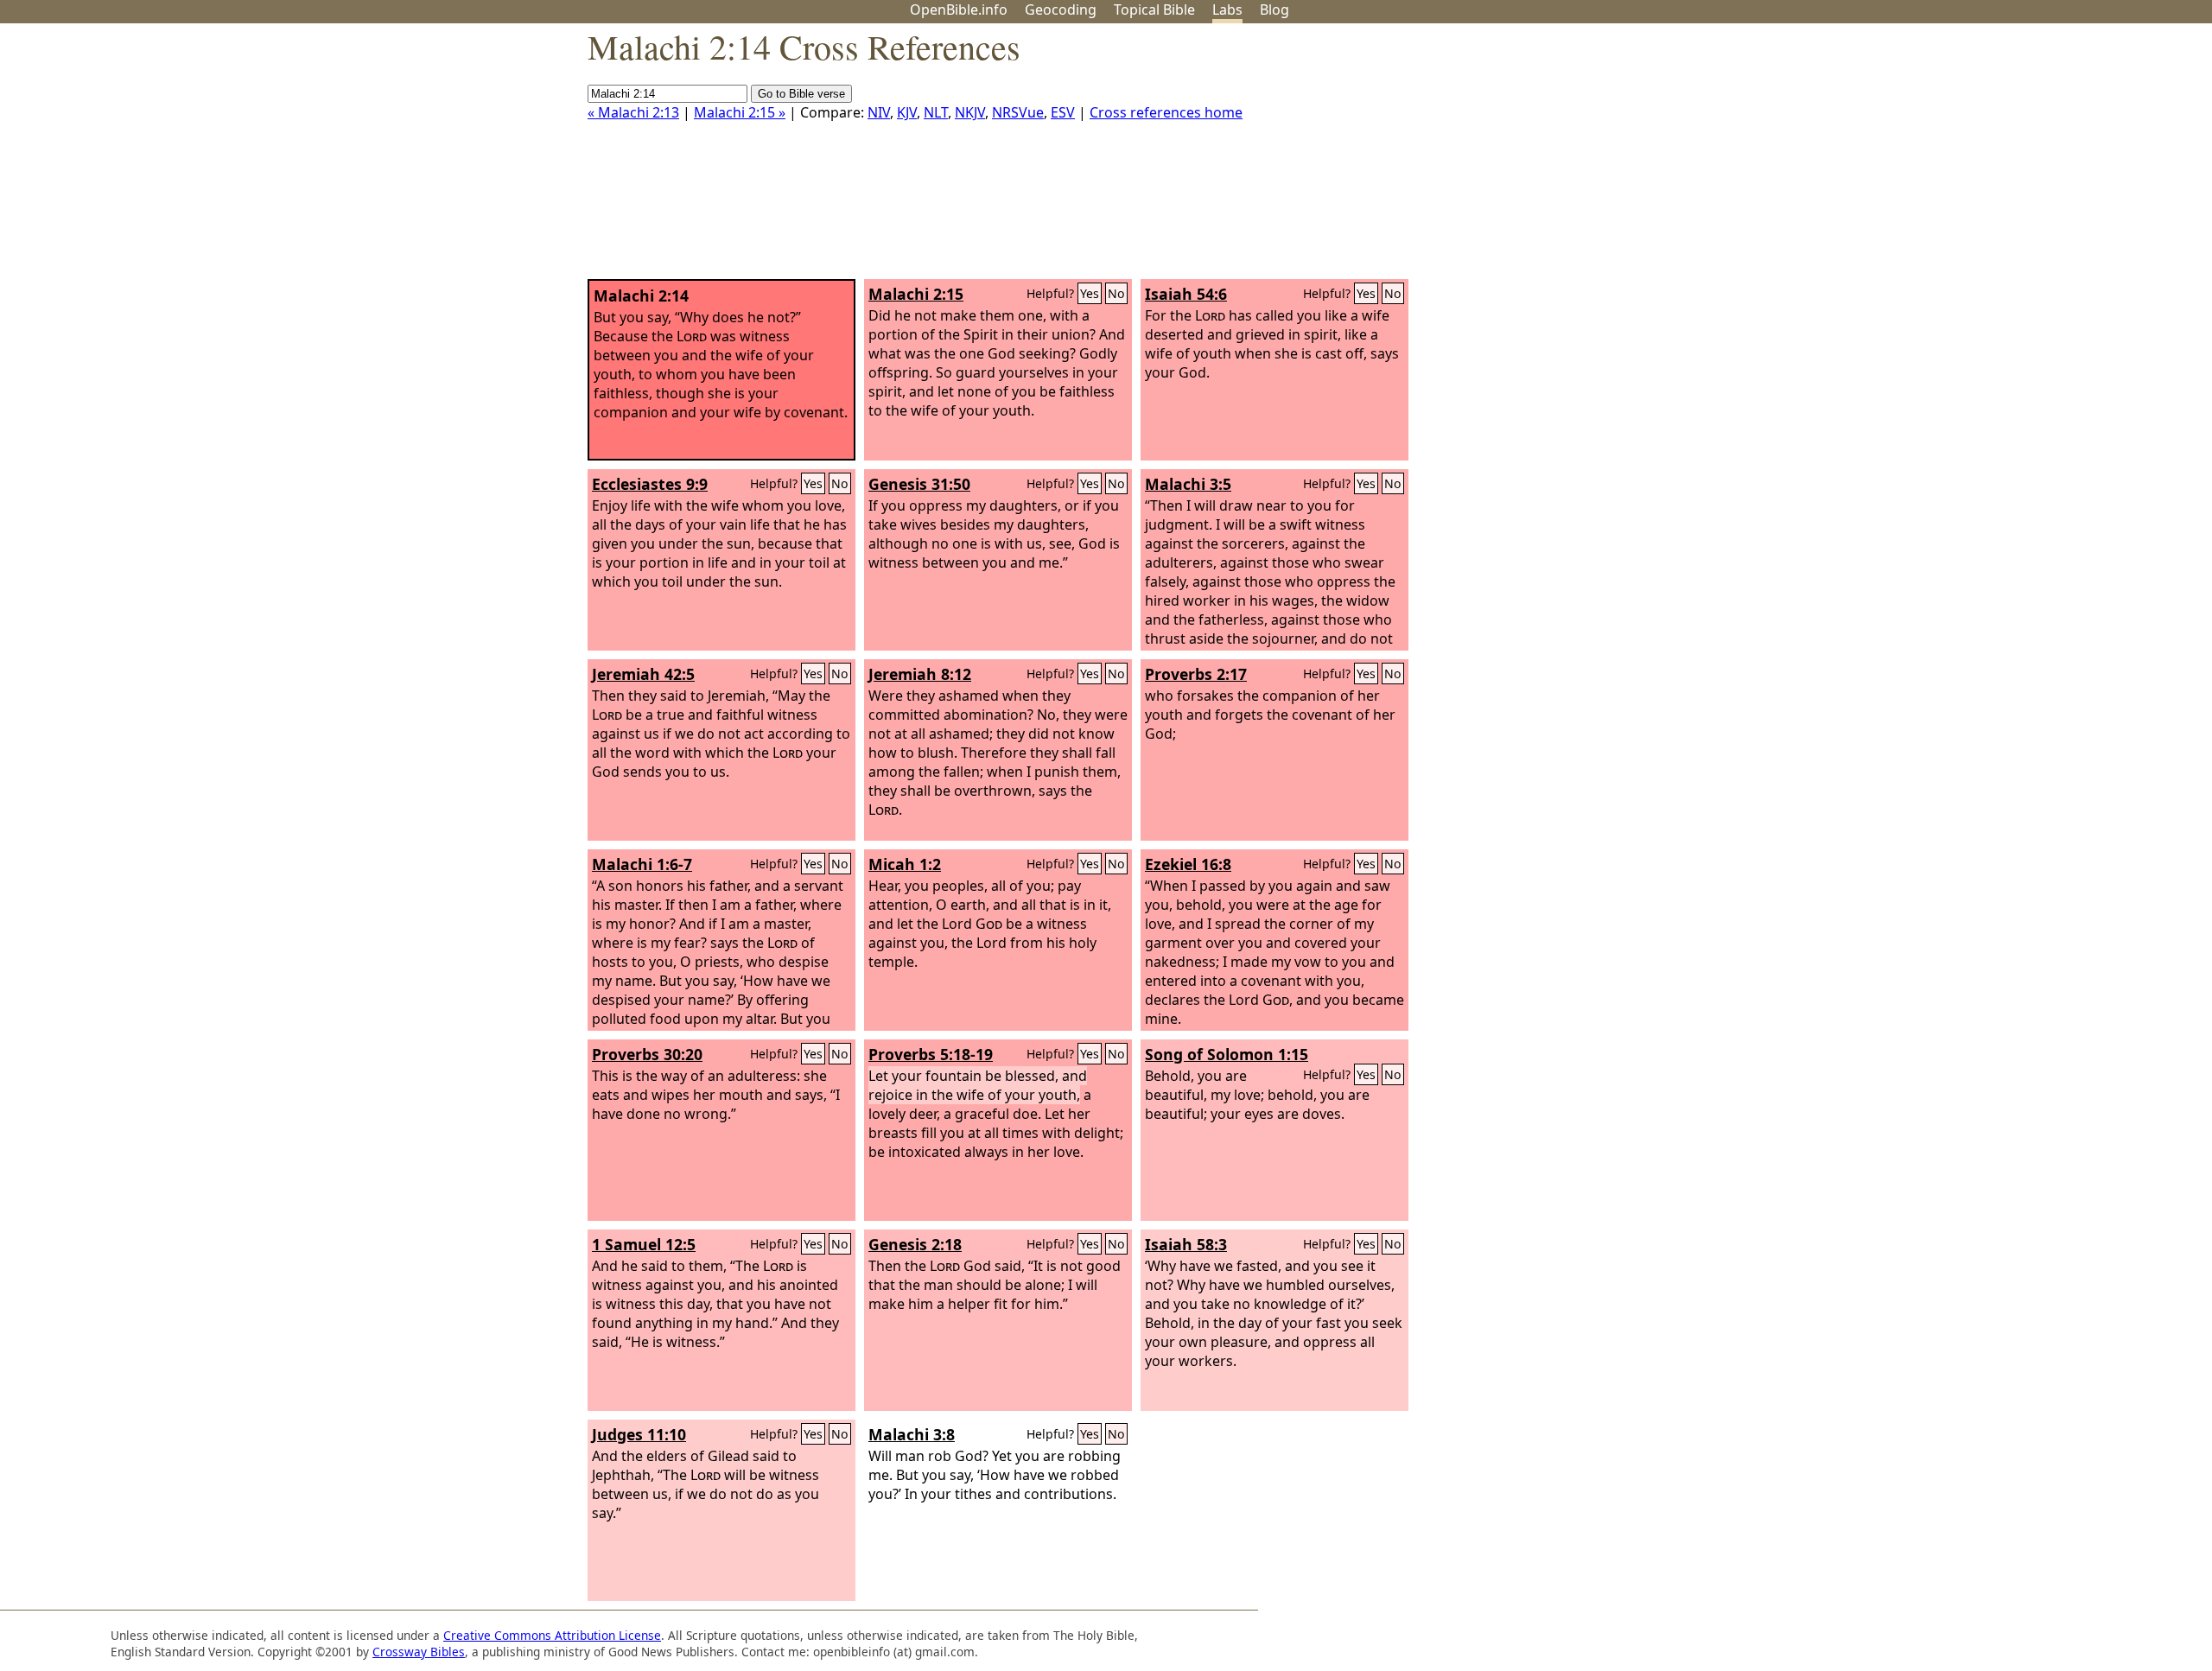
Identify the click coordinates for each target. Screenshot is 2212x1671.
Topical (1154, 10)
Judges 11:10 (639, 1434)
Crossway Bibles (419, 1652)
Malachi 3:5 (1188, 484)
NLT (936, 112)
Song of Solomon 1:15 (1227, 1054)
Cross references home (1166, 112)
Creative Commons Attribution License (552, 1635)
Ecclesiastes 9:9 (650, 484)
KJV (907, 112)
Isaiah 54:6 (1186, 294)
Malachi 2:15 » (740, 112)
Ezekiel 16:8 (1188, 864)
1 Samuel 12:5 (644, 1244)
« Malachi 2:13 (633, 112)
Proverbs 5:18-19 (931, 1054)
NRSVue (1018, 112)
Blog (1274, 10)
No (1116, 293)
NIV (879, 112)
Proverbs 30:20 (647, 1054)
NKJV (970, 112)
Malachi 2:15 (916, 294)
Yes (1090, 293)
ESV (1063, 112)
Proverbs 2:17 (1196, 674)
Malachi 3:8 (912, 1434)
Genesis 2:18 (915, 1244)
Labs (1227, 10)
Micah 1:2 (905, 864)
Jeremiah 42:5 (643, 674)
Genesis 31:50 (919, 484)
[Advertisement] (2037, 158)
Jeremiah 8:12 (920, 674)
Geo (1061, 10)
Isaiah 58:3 (1186, 1244)
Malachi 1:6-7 (642, 864)
